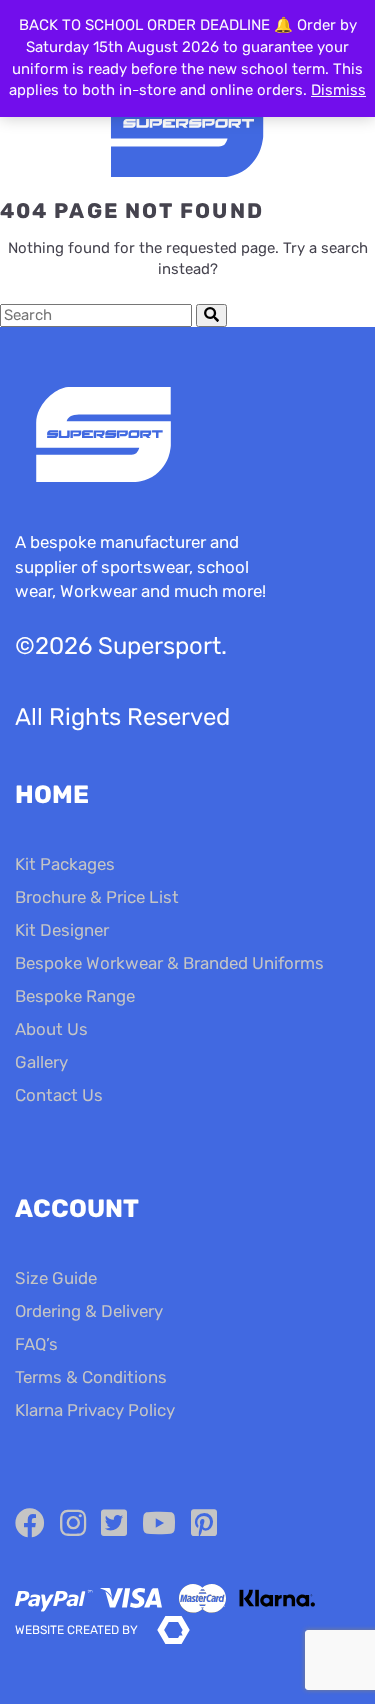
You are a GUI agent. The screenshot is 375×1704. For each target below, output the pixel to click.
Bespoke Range (75, 996)
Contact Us (59, 1095)
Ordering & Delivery (89, 1311)
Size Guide (56, 1278)
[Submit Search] (211, 315)
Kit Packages (65, 864)
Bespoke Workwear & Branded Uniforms (169, 963)
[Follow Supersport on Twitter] (114, 1524)
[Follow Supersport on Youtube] (159, 1524)
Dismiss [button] (338, 90)
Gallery (41, 1062)
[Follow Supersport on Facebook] (30, 1524)
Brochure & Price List (97, 897)
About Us (51, 1029)
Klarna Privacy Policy (95, 1410)
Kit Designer (62, 930)
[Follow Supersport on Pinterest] (204, 1524)
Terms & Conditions (91, 1377)
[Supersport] (187, 125)
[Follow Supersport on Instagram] (73, 1524)
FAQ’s (36, 1344)
